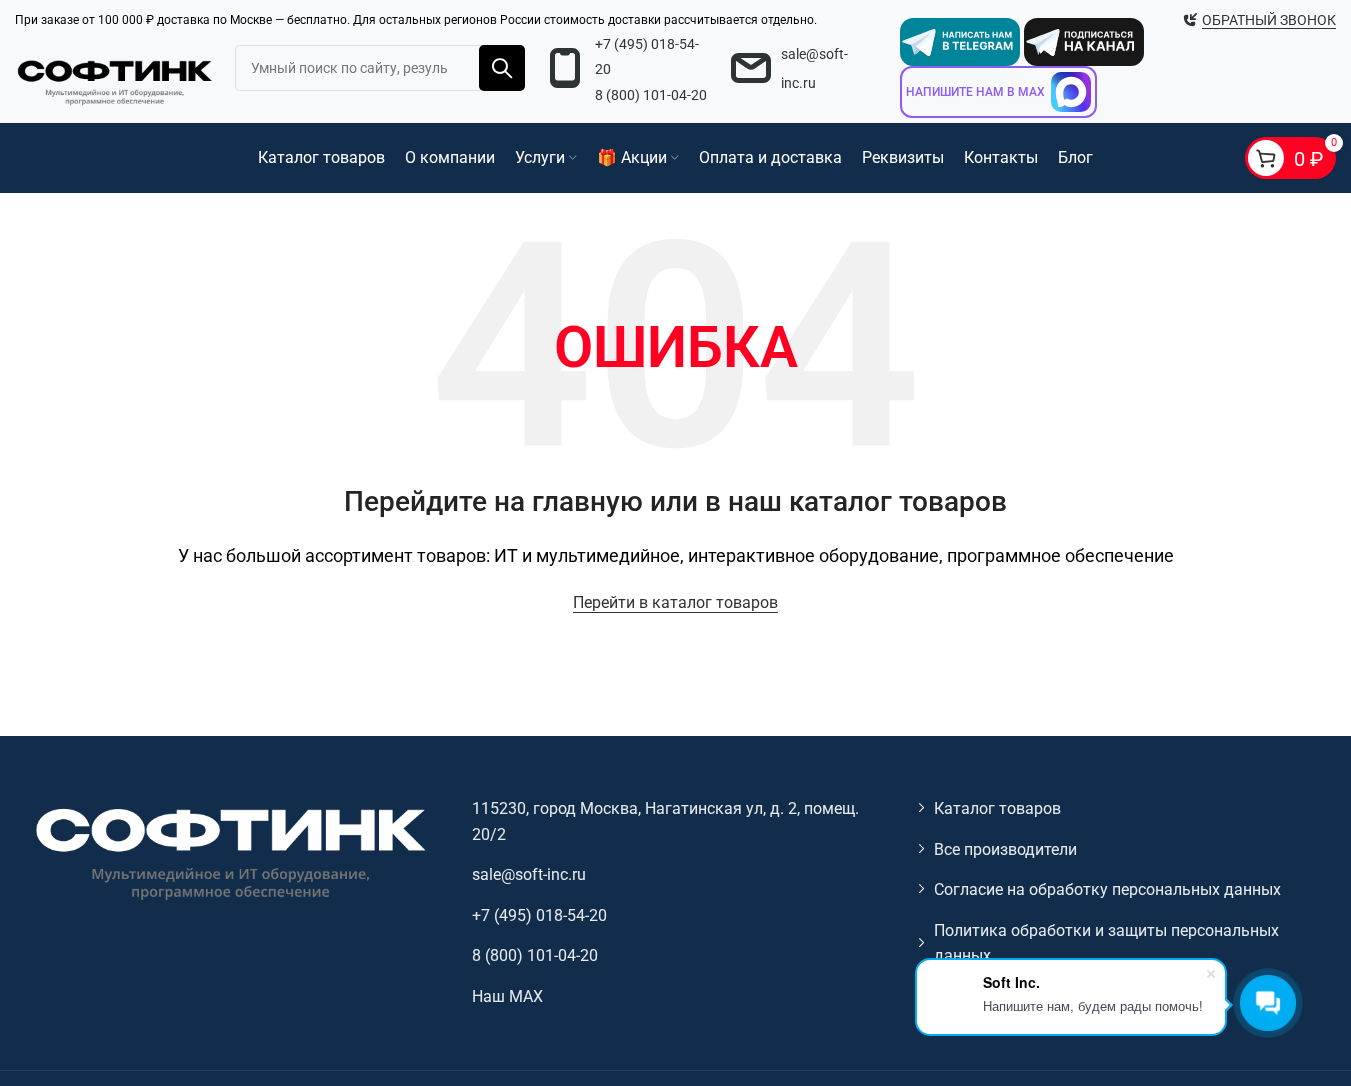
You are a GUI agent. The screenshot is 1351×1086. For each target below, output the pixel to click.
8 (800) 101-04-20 (651, 95)
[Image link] (228, 852)
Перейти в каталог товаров (675, 602)
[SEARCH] (502, 68)
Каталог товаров (997, 808)
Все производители (1005, 849)
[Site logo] (115, 79)
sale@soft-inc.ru (529, 874)
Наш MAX (507, 996)
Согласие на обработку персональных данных (1107, 889)
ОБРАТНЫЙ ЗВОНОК (1269, 20)
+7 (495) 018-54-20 (539, 915)
